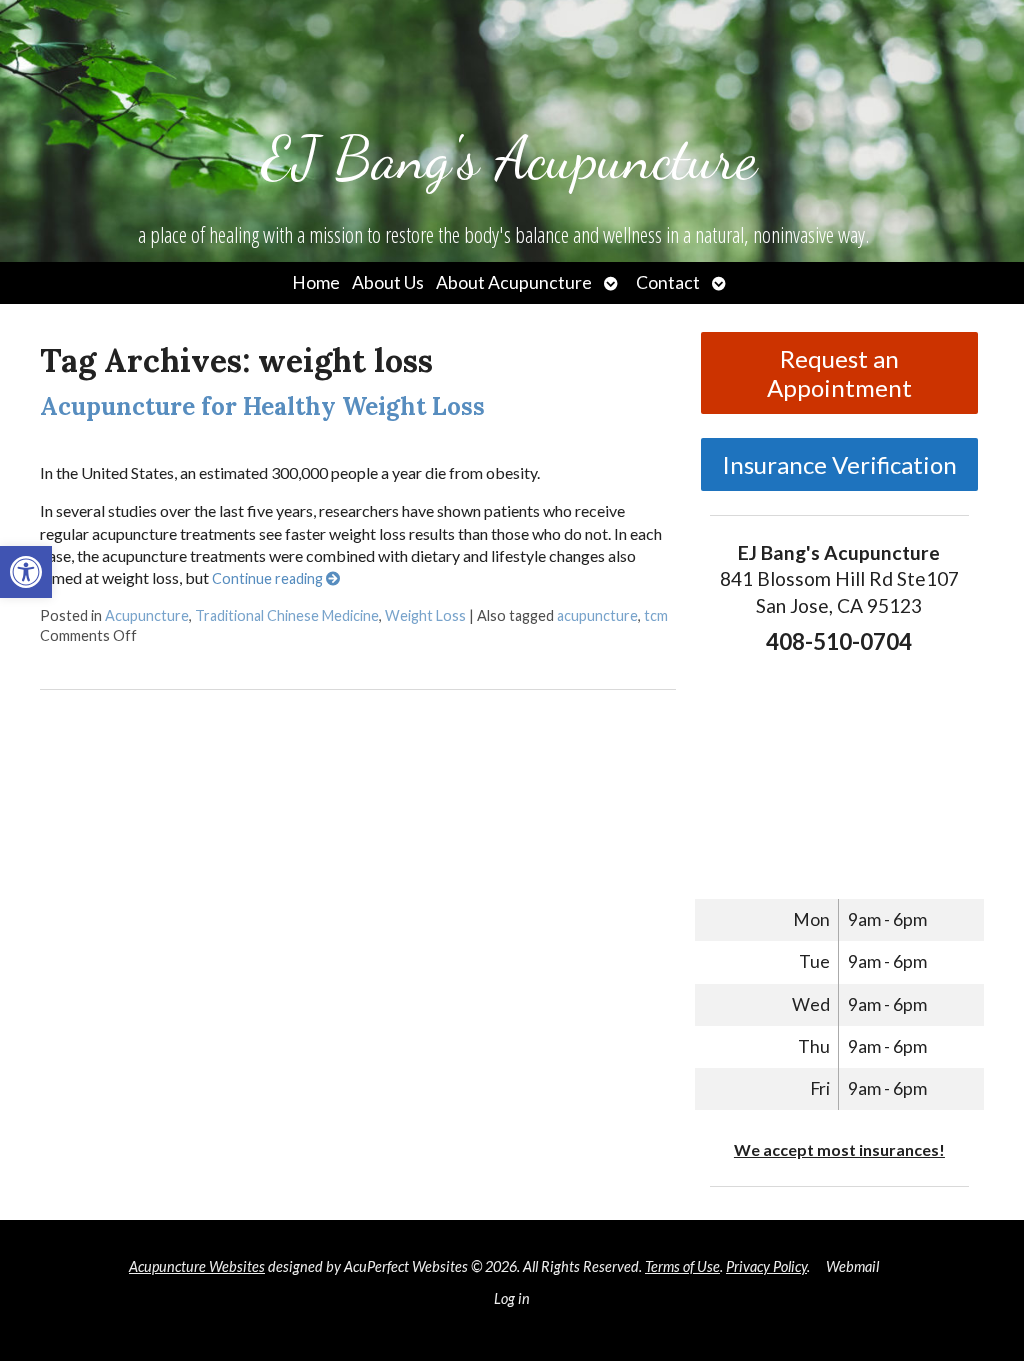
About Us (388, 282)
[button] (26, 572)
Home (316, 282)
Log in (512, 1298)
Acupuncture (147, 615)
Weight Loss (425, 615)
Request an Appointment (839, 373)
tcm (656, 615)
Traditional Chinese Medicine (287, 615)
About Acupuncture (514, 282)
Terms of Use (682, 1266)
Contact (668, 282)
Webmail (852, 1266)
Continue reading (269, 578)
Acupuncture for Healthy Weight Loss (262, 406)
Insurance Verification (839, 464)
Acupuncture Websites (197, 1266)
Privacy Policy (766, 1266)
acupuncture (597, 615)
